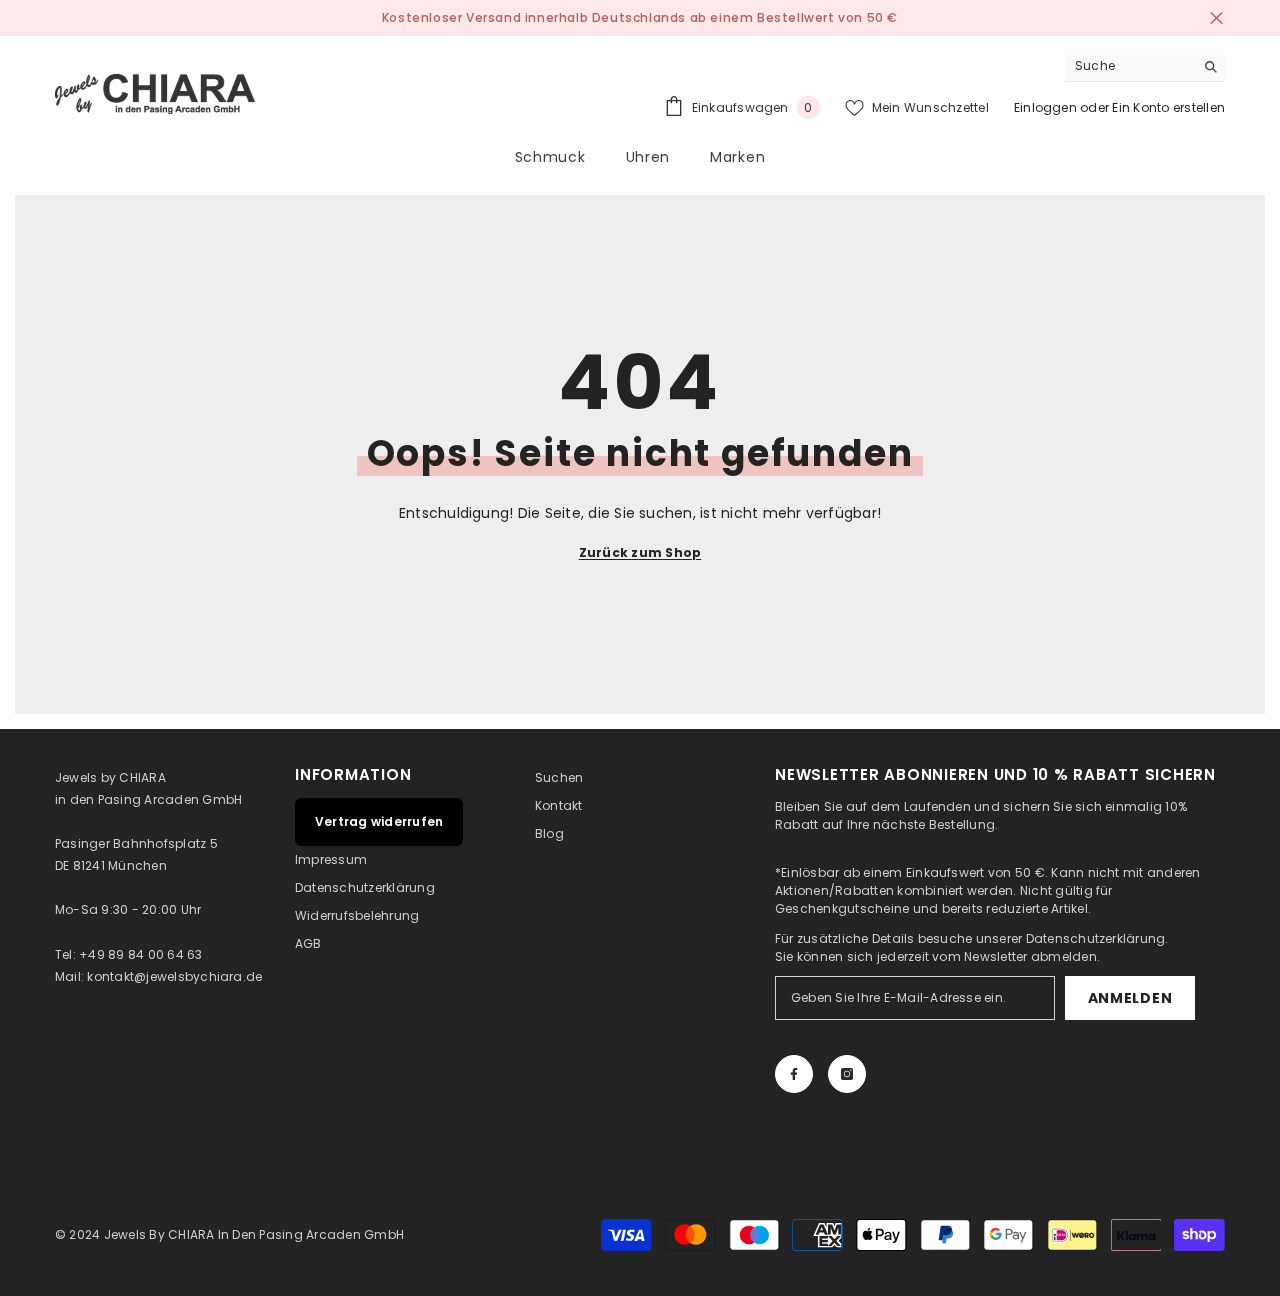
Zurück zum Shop (640, 552)
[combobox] (1129, 66)
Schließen (1216, 18)
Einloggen (1045, 107)
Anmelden (1130, 998)
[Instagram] (847, 1074)
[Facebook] (794, 1074)
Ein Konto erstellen (1168, 107)
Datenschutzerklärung (1096, 938)
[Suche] (1145, 66)
